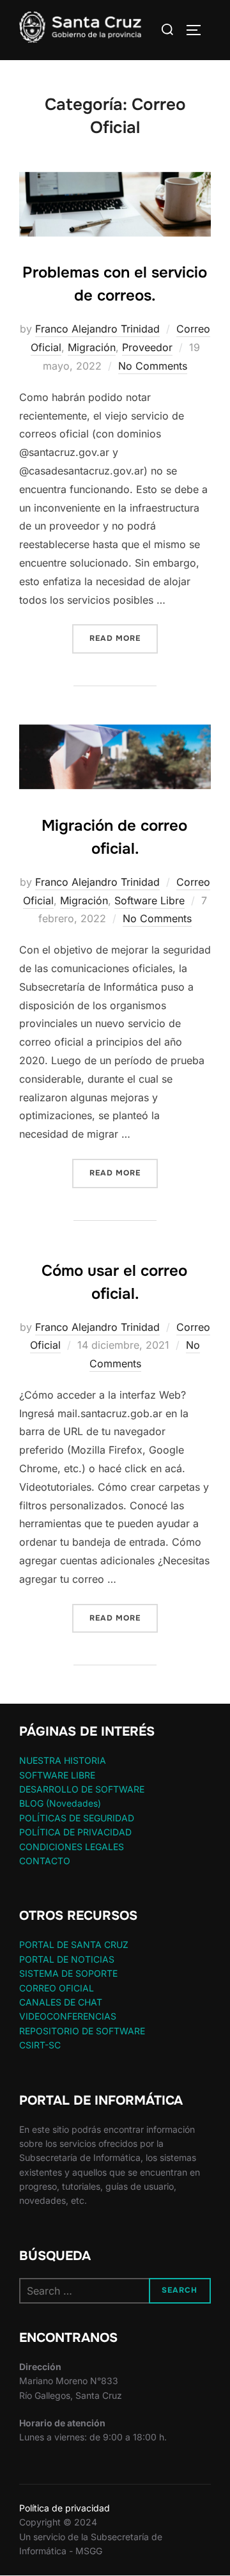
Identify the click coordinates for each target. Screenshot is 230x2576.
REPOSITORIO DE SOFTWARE (82, 2031)
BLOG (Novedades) (60, 1803)
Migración (92, 347)
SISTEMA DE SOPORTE (68, 1973)
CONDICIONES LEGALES (72, 1847)
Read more (124, 638)
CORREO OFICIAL (57, 1988)
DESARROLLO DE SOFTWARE (82, 1789)
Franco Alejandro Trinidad (97, 329)
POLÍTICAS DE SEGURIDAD (77, 1818)
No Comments (153, 366)
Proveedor (147, 347)
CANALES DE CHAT (61, 2002)
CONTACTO (45, 1861)
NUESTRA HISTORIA (63, 1760)
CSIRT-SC (40, 2045)
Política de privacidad (65, 2508)
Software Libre (149, 900)
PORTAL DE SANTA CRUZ (74, 1944)
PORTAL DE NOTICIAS (67, 1959)
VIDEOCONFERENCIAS (68, 2016)
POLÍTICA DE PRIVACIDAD (75, 1832)
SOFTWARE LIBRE (57, 1775)
